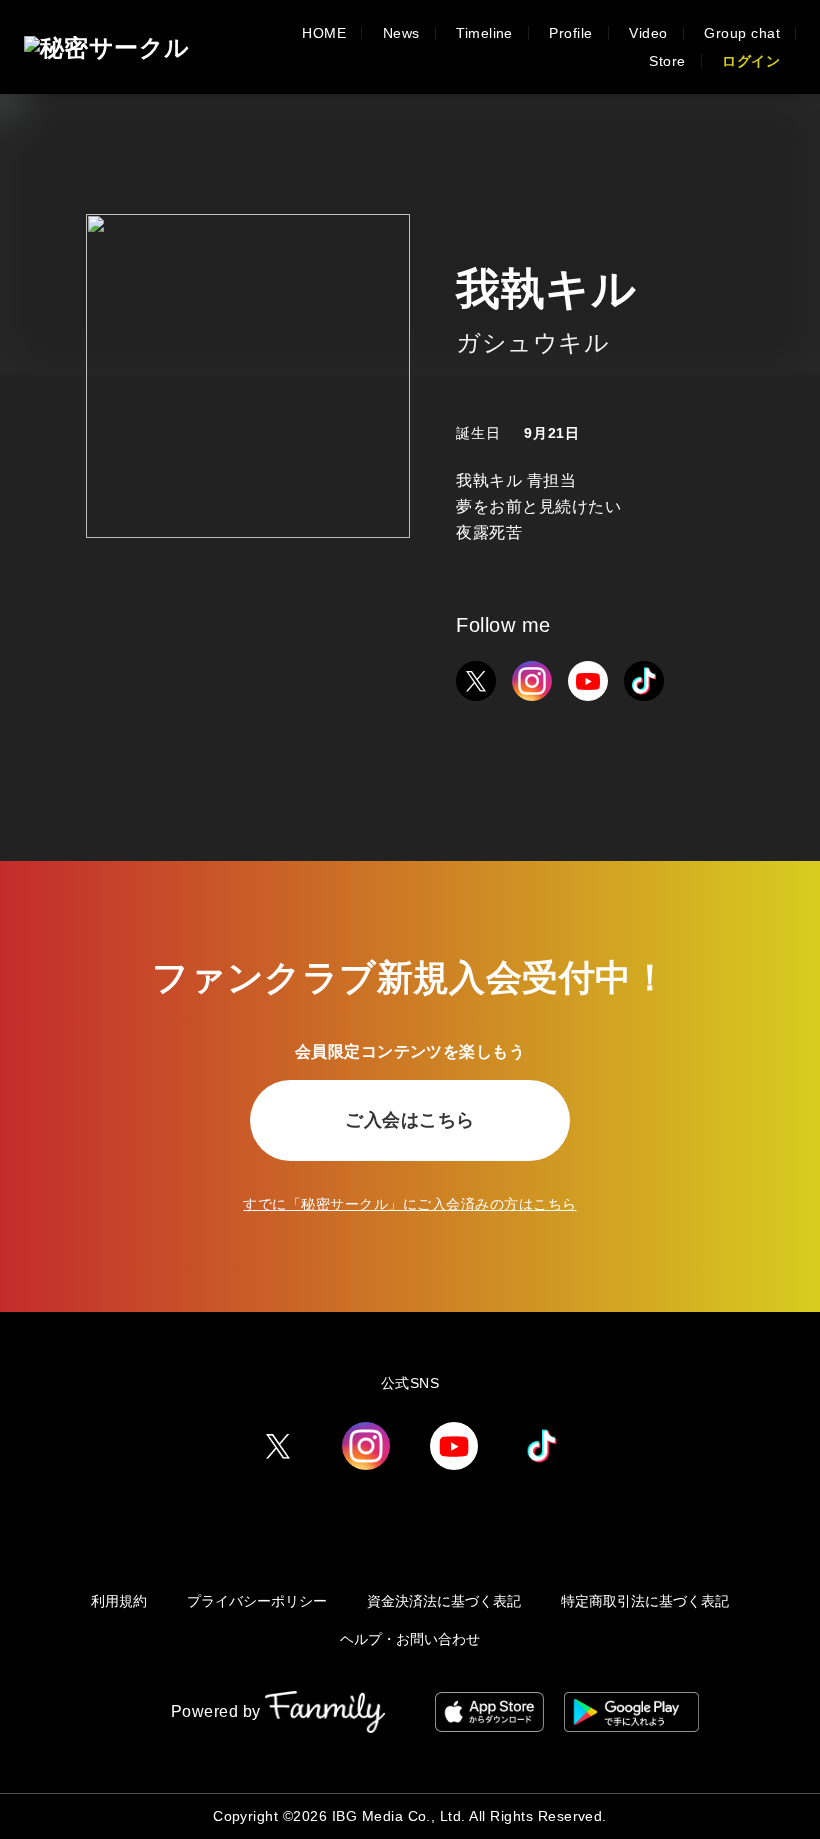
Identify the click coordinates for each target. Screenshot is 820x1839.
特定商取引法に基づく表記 (645, 1601)
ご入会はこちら (409, 1120)
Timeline (484, 33)
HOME (324, 33)
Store (667, 61)
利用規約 (119, 1601)
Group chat (742, 33)
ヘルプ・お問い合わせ (410, 1639)
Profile (570, 33)
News (401, 33)
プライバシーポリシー (257, 1601)
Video (648, 33)
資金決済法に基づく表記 (444, 1601)
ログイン (751, 61)
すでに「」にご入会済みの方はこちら (409, 1204)
